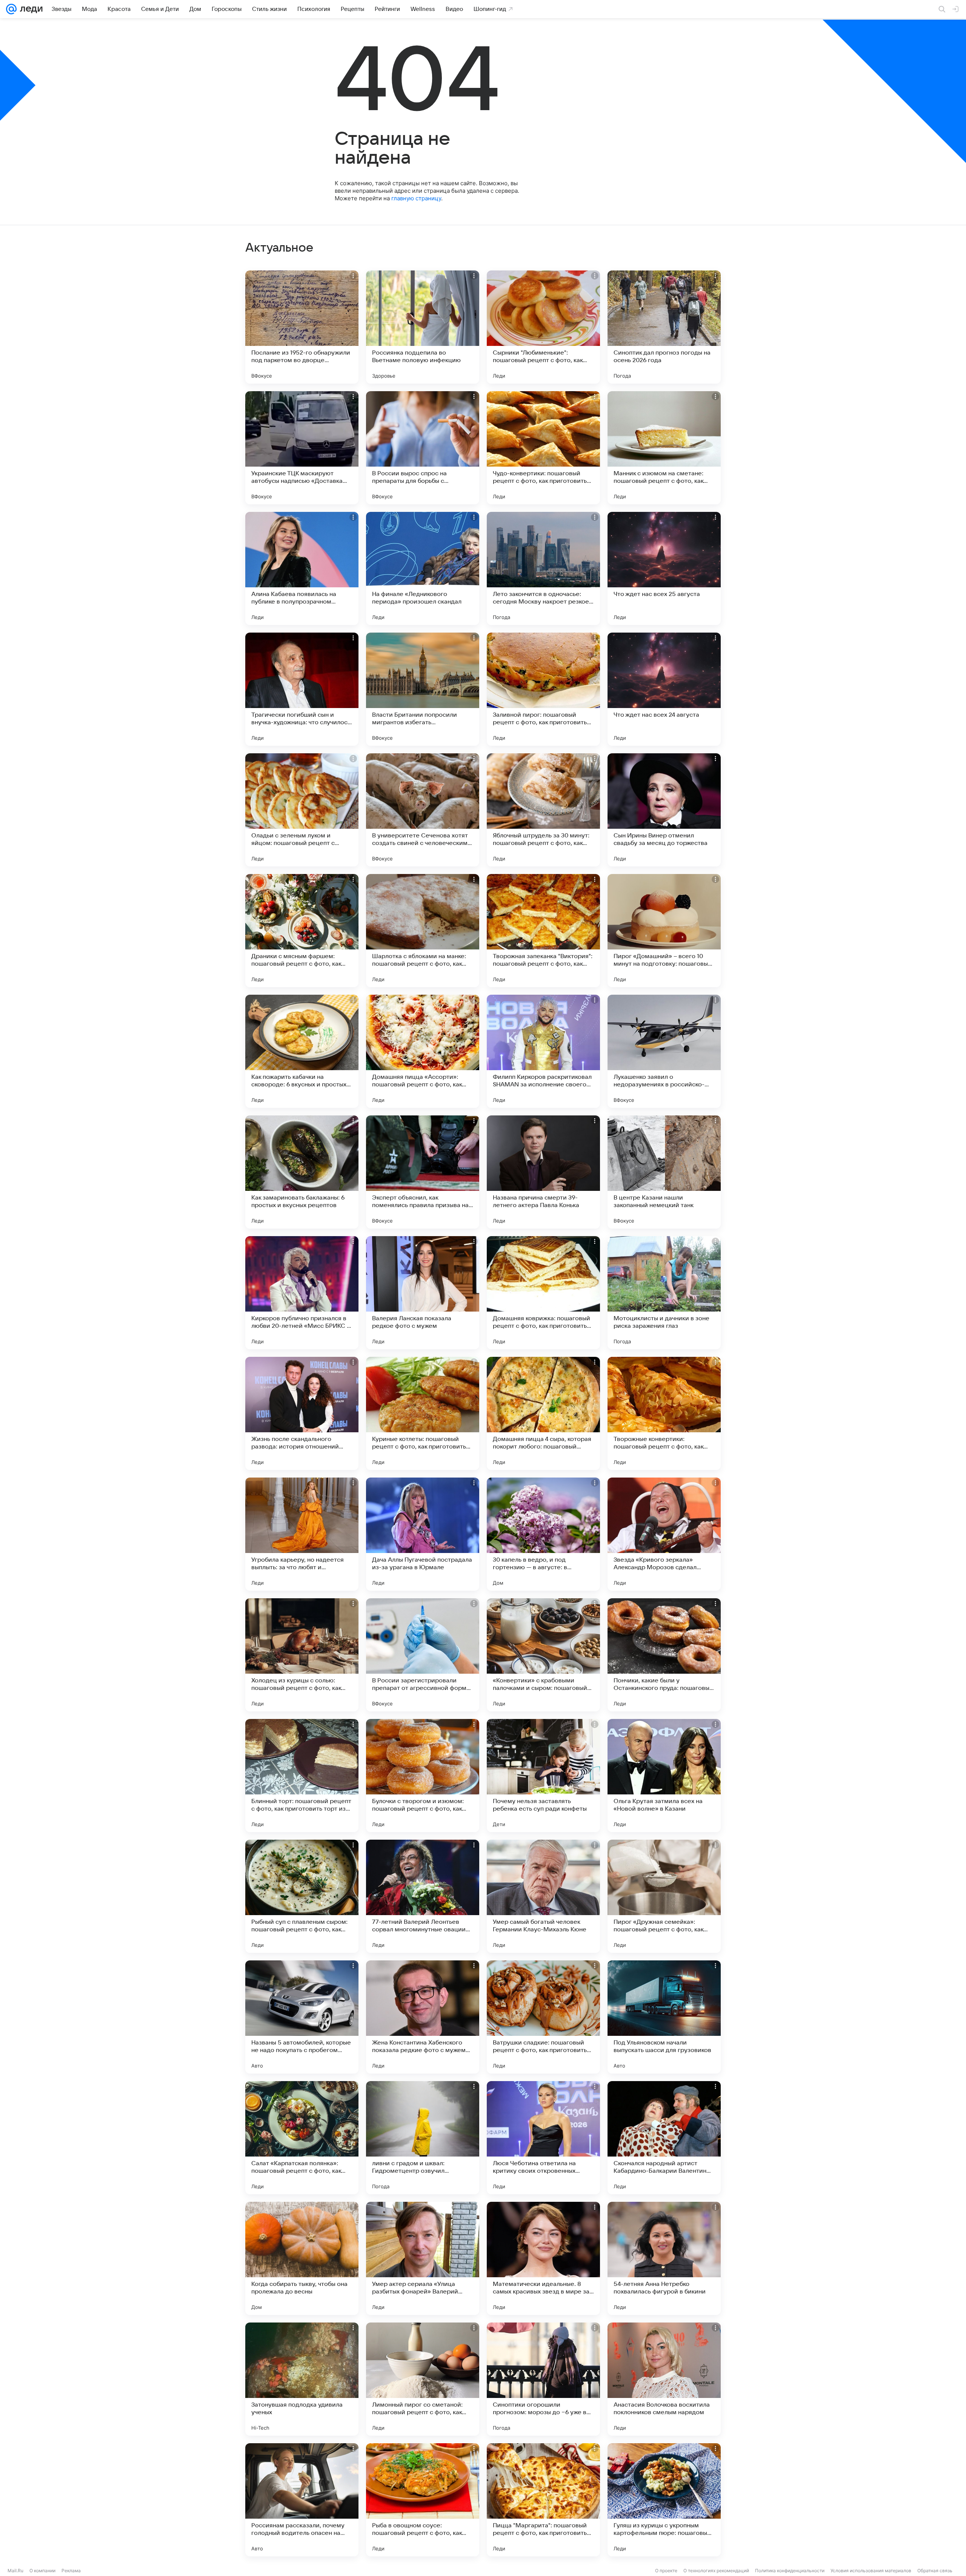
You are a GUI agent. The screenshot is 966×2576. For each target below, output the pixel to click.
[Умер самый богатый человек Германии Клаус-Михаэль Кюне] (543, 1896)
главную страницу (416, 198)
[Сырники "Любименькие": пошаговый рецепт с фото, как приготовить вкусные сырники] (543, 327)
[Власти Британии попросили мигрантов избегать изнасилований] (423, 689)
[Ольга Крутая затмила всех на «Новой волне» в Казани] (664, 1776)
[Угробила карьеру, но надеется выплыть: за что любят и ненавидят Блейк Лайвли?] (302, 1534)
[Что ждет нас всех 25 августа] (664, 568)
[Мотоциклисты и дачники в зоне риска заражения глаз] (664, 1293)
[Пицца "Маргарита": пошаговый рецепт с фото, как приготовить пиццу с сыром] (543, 2500)
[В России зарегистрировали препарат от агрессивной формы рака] (423, 1655)
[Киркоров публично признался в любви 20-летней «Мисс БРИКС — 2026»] (302, 1293)
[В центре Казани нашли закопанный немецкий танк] (664, 1172)
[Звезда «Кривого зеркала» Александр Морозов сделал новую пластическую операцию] (664, 1534)
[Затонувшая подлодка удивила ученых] (302, 2379)
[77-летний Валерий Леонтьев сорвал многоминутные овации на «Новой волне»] (423, 1896)
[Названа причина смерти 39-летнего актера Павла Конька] (543, 1172)
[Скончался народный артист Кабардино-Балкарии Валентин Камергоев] (664, 2138)
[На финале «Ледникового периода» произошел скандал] (423, 568)
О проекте (666, 2571)
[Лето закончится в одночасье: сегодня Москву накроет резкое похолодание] (543, 568)
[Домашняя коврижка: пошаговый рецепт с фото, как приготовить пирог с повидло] (543, 1293)
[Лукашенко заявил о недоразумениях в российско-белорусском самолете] (664, 1051)
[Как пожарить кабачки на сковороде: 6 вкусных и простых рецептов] (302, 1051)
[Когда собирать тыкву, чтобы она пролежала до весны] (302, 2258)
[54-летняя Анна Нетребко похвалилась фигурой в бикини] (664, 2258)
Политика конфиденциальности (790, 2571)
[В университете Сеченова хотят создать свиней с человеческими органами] (423, 810)
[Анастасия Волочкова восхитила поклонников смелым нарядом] (664, 2379)
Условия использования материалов (871, 2571)
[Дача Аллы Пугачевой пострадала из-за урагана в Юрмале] (423, 1534)
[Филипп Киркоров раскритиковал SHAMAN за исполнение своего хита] (543, 1051)
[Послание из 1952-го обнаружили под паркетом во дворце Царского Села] (302, 327)
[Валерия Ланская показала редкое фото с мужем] (423, 1293)
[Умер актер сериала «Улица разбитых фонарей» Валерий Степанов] (423, 2258)
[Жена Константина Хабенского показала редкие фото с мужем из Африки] (423, 2017)
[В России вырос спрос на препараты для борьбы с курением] (423, 448)
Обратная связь (935, 2571)
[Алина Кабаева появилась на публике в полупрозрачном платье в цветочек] (302, 568)
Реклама (71, 2571)
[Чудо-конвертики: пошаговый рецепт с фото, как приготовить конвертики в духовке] (543, 448)
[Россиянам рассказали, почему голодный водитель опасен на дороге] (302, 2500)
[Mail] (11, 9)
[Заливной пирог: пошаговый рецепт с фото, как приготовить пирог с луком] (543, 689)
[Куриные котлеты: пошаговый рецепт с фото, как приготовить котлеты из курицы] (423, 1413)
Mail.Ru (15, 2571)
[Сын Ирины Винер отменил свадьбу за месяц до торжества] (664, 810)
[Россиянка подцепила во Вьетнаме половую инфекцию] (423, 327)
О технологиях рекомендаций (716, 2571)
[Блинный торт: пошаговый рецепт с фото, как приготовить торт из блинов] (302, 1776)
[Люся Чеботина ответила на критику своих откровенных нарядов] (543, 2138)
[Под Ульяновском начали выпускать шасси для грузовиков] (664, 2017)
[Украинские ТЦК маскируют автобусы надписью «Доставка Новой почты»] (302, 448)
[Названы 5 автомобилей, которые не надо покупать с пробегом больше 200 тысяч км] (302, 2017)
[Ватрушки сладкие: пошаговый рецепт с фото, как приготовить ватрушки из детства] (543, 2017)
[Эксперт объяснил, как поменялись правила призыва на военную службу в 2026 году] (423, 1172)
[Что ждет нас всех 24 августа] (664, 689)
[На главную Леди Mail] (30, 9)
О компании (42, 2571)
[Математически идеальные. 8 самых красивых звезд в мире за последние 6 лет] (543, 2258)
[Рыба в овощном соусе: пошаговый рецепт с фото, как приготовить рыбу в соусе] (423, 2500)
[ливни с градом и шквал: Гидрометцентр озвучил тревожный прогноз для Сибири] (423, 2138)
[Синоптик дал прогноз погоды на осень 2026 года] (664, 327)
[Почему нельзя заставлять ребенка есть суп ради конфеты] (543, 1776)
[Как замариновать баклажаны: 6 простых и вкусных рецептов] (302, 1172)
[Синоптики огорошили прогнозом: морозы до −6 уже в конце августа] (543, 2379)
